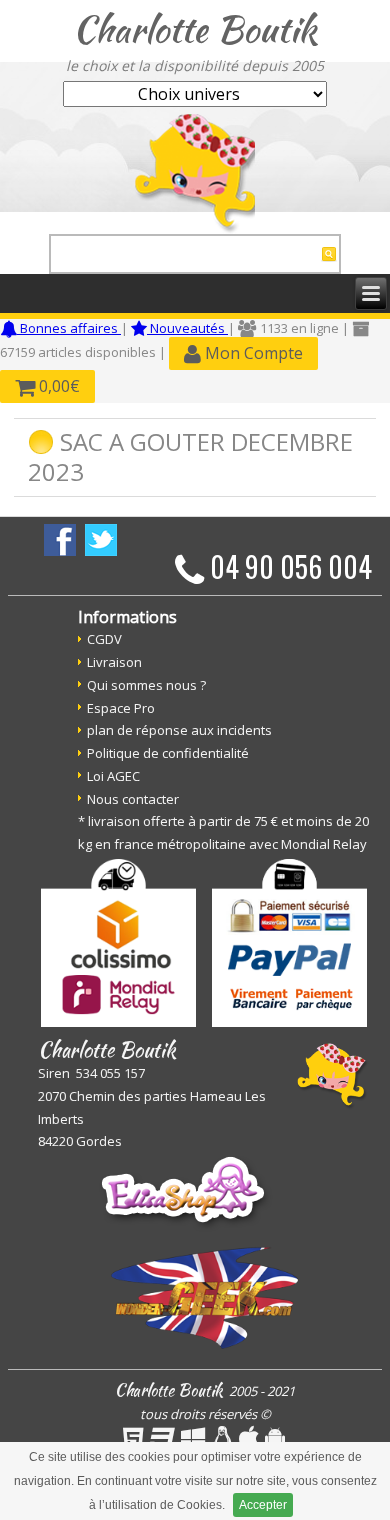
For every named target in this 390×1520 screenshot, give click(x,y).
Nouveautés (187, 328)
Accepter (263, 1505)
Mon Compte (252, 353)
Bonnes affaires (69, 328)
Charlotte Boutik (195, 29)
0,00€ (57, 386)
